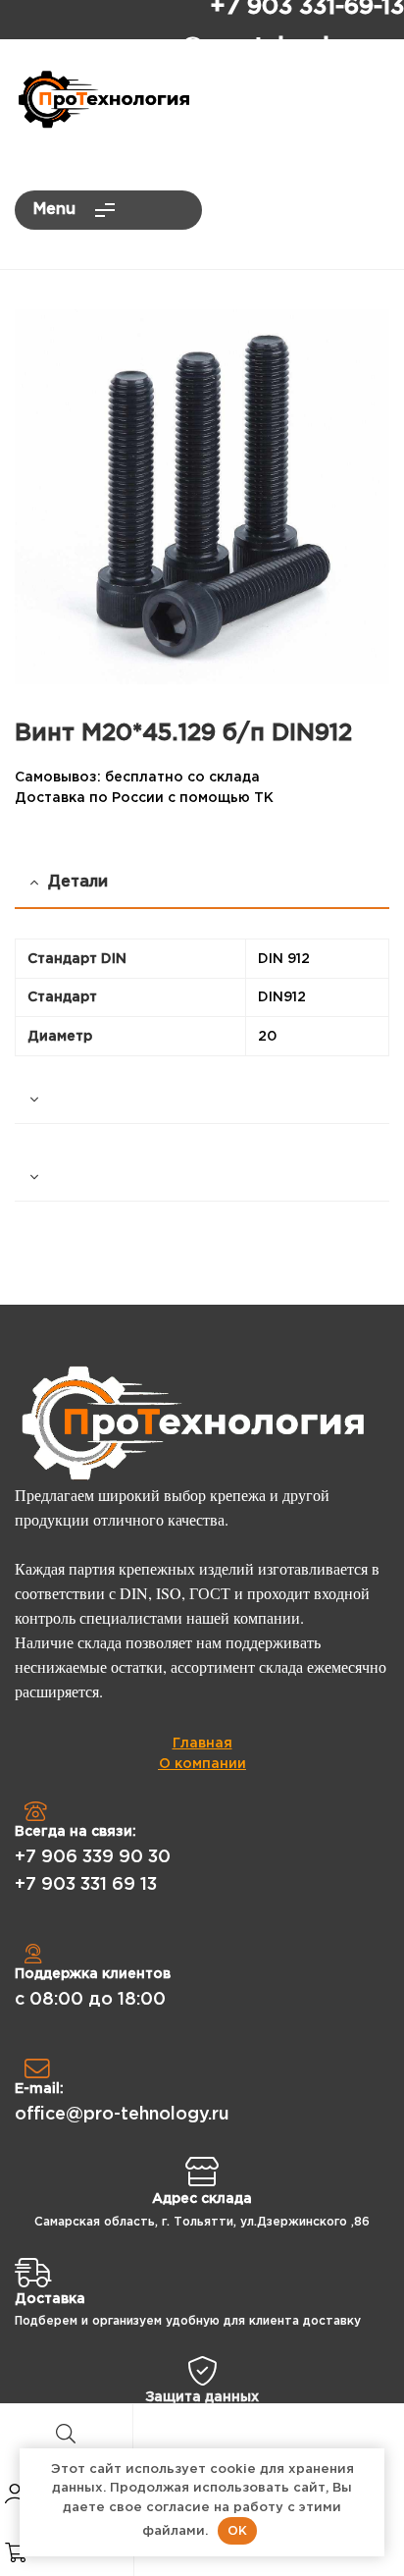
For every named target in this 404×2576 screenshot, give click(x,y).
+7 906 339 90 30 (93, 1857)
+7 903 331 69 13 (86, 1885)
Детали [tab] (78, 882)
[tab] (202, 1100)
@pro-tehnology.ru (293, 47)
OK (237, 2530)
